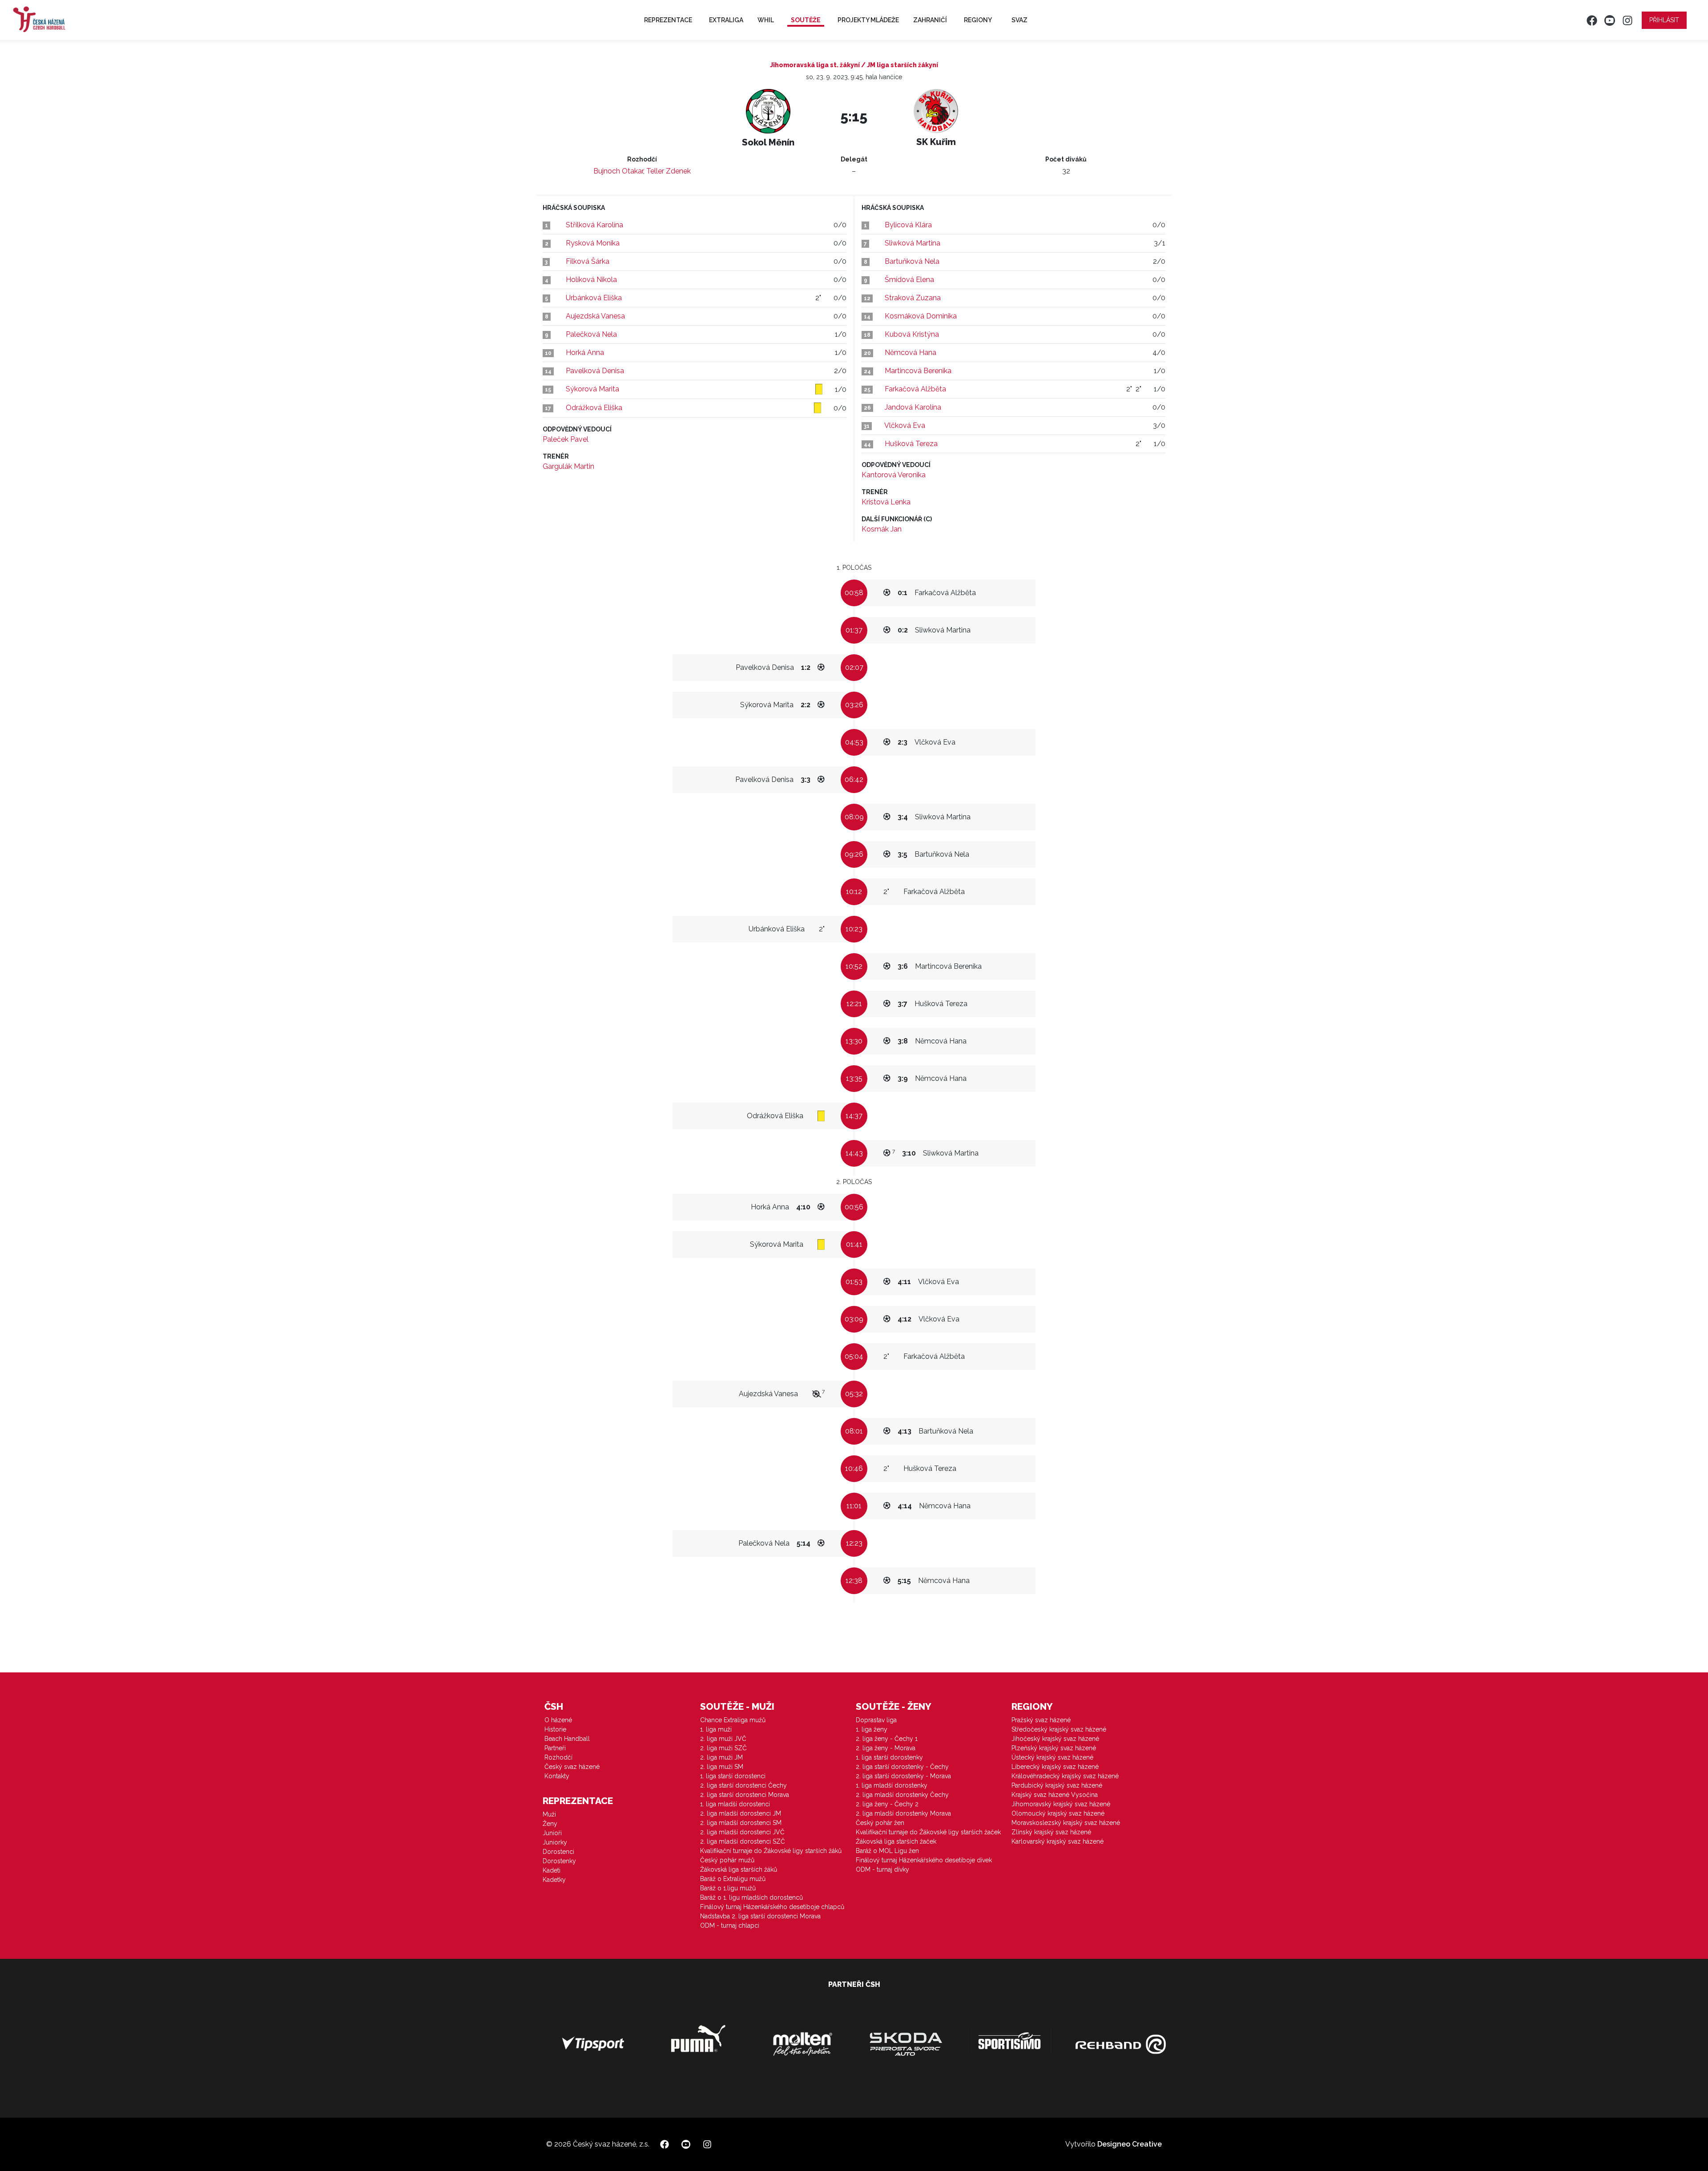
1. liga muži (716, 1729)
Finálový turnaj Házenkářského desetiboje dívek (924, 1860)
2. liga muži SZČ (723, 1748)
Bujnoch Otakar (618, 171)
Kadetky (554, 1880)
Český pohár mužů (727, 1860)
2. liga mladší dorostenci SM (741, 1823)
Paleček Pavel (566, 439)
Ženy (550, 1824)
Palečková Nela (591, 334)
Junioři (552, 1833)
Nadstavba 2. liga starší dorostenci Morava (760, 1916)
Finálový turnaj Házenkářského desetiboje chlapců (772, 1907)
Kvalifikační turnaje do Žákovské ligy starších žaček (928, 1832)
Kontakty (557, 1776)
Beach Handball (567, 1739)
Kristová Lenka (886, 502)
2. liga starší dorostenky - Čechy (902, 1767)
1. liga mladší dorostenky (892, 1785)
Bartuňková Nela (912, 261)
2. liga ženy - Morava (886, 1748)
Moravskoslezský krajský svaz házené (1066, 1823)
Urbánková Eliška (594, 298)
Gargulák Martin (568, 466)
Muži (549, 1814)
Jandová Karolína (913, 407)
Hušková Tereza (911, 444)
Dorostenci (558, 1852)
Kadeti (552, 1870)
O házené (558, 1720)
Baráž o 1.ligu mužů (728, 1888)
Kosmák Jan (882, 529)
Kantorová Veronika (894, 475)
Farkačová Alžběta (915, 389)
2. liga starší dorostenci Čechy (743, 1785)
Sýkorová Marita (592, 389)
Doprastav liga (876, 1720)
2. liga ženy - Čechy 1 (887, 1739)
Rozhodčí (558, 1757)
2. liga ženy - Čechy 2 (887, 1804)
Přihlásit (1664, 20)
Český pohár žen (880, 1823)
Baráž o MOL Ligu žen (887, 1851)
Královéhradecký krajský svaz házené (1065, 1776)
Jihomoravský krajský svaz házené (1061, 1804)
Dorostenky (559, 1861)
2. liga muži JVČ (723, 1739)
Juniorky (555, 1842)
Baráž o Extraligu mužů (733, 1879)
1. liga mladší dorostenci (735, 1804)
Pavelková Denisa (595, 371)
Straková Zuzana (913, 298)
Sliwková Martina (912, 243)
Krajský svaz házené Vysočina (1055, 1795)
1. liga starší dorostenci (733, 1776)
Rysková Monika (593, 243)
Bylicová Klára (908, 225)
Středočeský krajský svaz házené (1059, 1729)
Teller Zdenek (669, 171)
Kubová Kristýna (912, 334)
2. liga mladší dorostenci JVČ (742, 1832)
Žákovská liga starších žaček (896, 1841)
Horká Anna (585, 352)
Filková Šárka (588, 261)
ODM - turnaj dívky (882, 1869)
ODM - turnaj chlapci (730, 1925)
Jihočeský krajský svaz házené (1055, 1739)
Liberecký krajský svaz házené (1055, 1767)
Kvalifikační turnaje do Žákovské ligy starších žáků (771, 1851)
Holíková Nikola (591, 280)
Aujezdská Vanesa (595, 316)
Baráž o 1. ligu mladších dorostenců (751, 1897)
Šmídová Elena (909, 280)
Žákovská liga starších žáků (739, 1869)
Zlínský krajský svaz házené (1051, 1832)
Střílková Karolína (594, 225)
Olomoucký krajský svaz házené (1058, 1813)
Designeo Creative (1130, 2144)
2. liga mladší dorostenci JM (741, 1813)
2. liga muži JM (721, 1757)
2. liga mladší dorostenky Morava (903, 1813)
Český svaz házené (572, 1767)
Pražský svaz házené (1041, 1720)
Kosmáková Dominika (921, 316)
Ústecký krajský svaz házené (1052, 1757)
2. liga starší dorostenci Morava (745, 1795)
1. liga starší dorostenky (889, 1757)
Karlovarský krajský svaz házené (1057, 1841)
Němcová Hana (910, 352)
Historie (555, 1729)
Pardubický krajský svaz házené (1057, 1785)
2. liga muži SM (722, 1767)
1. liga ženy (872, 1729)
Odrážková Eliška (594, 408)
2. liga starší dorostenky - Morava (903, 1776)
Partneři (555, 1748)
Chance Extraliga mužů (733, 1720)
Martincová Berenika (918, 371)
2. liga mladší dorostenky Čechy (902, 1795)
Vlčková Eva (905, 425)
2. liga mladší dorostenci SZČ (743, 1841)
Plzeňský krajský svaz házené (1054, 1748)
